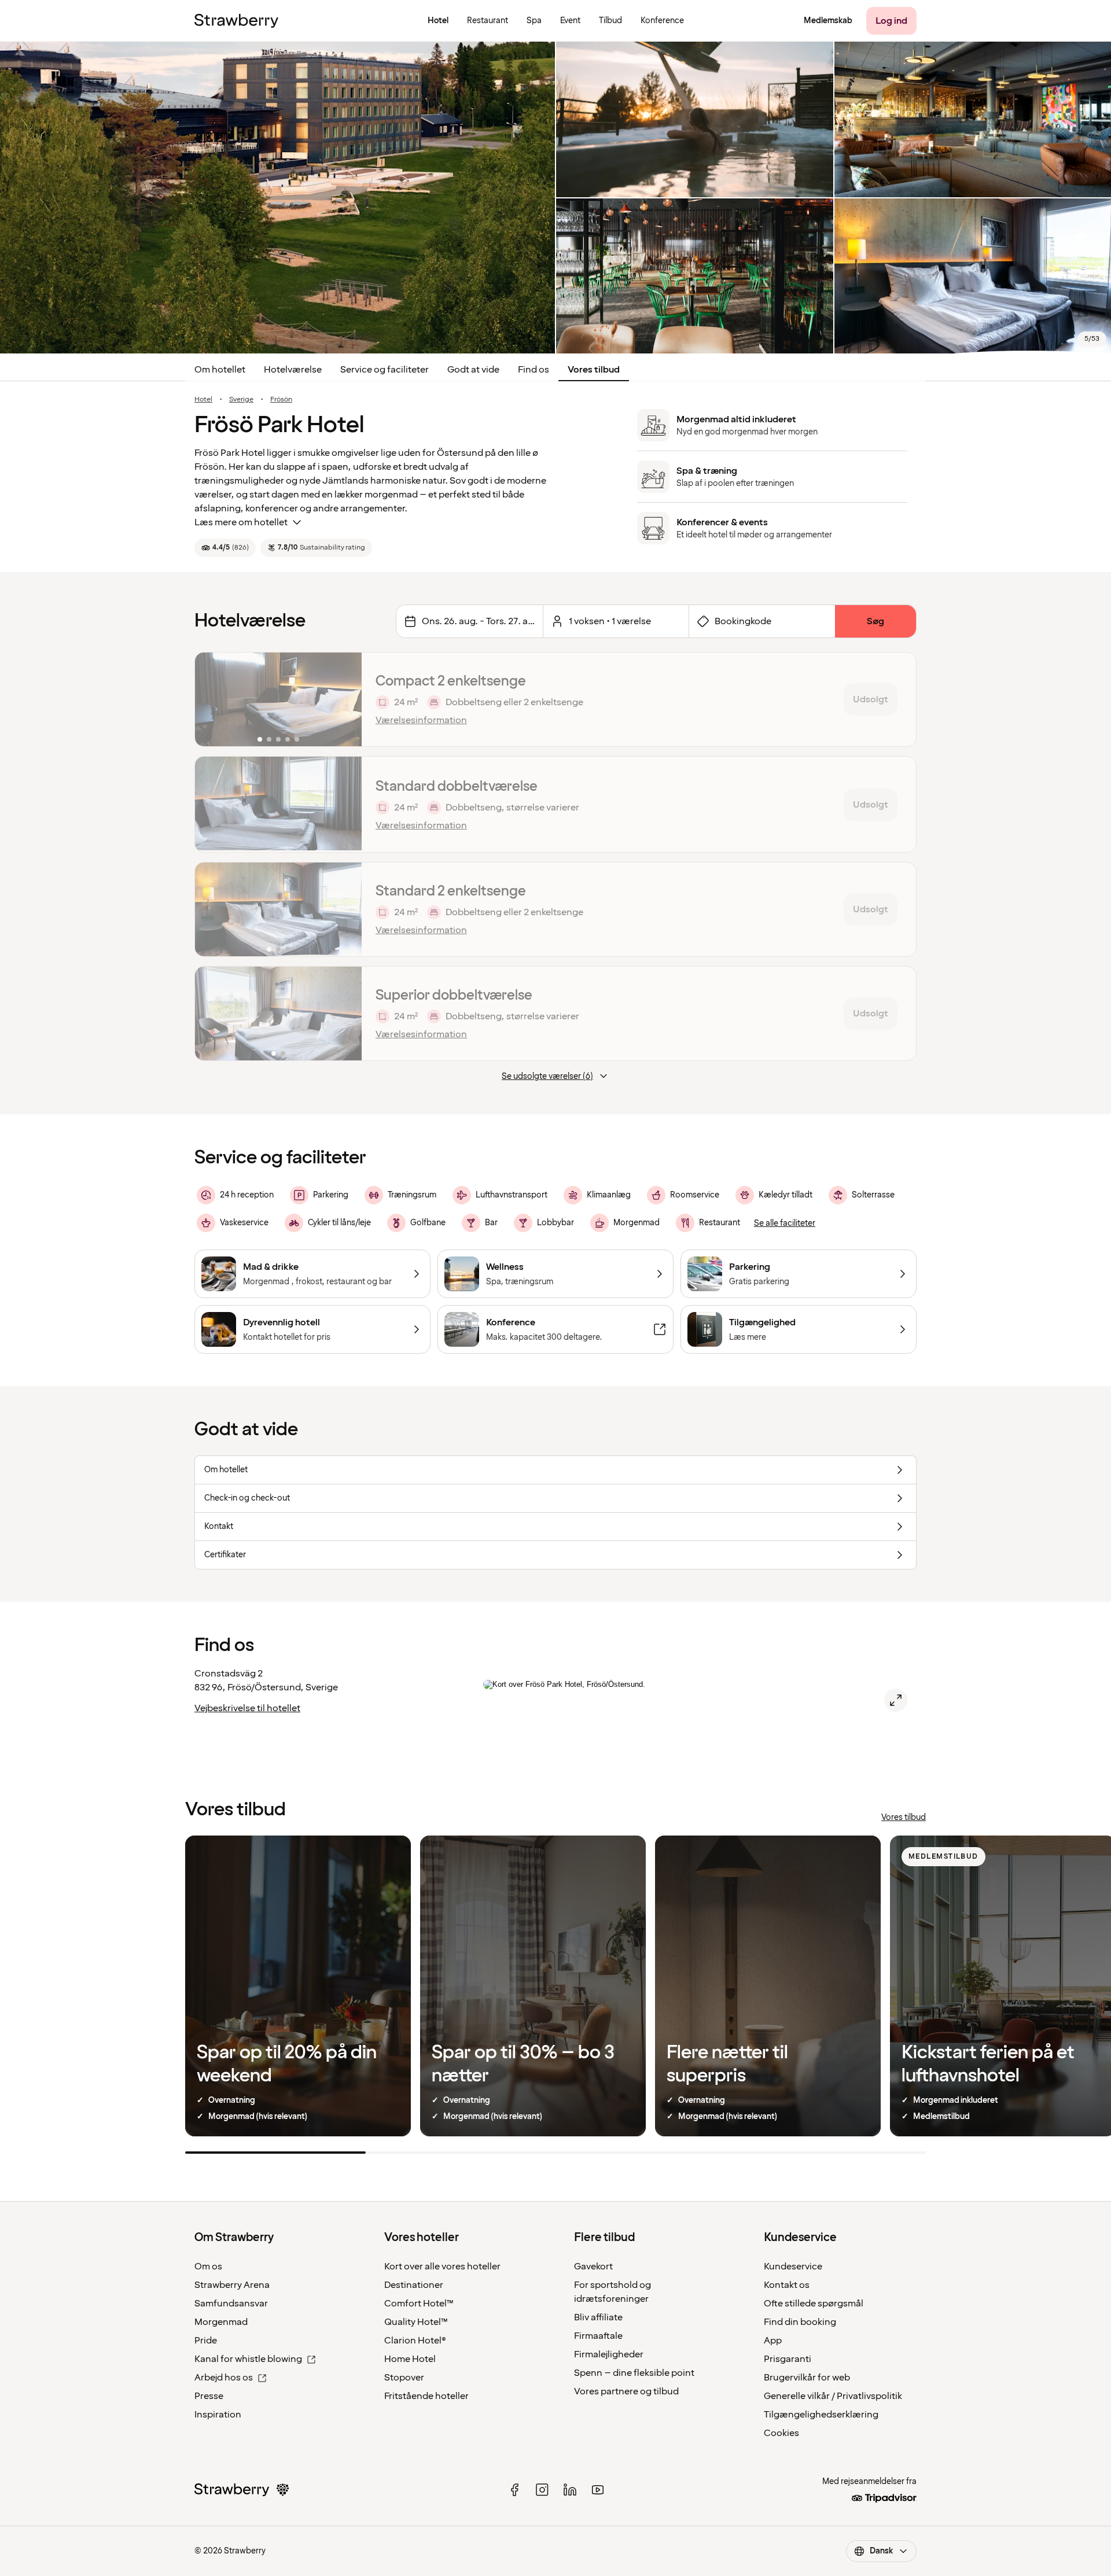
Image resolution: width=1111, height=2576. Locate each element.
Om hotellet (220, 370)
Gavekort (593, 2267)
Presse (209, 2396)
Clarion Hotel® (415, 2341)
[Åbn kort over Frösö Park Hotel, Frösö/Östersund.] (896, 1700)
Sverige (241, 400)
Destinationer (414, 2285)
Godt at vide (473, 370)
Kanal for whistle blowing (248, 2359)
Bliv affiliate (598, 2317)
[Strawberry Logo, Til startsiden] (236, 21)
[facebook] (514, 2490)
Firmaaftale (598, 2336)
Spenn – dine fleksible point (634, 2373)
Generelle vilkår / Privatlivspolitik (833, 2396)
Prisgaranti (788, 2359)
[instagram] (542, 2490)
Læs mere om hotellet (241, 522)
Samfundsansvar (231, 2304)
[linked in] (570, 2490)
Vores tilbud (594, 370)
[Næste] (345, 699)
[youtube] (598, 2490)
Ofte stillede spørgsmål (814, 2304)
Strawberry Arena (232, 2285)
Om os (208, 2267)
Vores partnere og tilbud (626, 2391)
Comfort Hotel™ (419, 2304)
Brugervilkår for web (807, 2378)
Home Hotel (410, 2359)
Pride (206, 2341)
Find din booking (800, 2322)
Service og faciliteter (385, 370)
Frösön (281, 400)
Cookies (781, 2433)
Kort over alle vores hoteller (442, 2267)
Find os (534, 370)
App (773, 2341)
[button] (278, 699)
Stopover (404, 2378)
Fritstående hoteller (426, 2396)
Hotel (203, 400)
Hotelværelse (293, 370)
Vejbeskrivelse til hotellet (247, 1708)
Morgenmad (221, 2322)
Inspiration (218, 2415)
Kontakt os (787, 2285)
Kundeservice (793, 2267)
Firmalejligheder (609, 2354)
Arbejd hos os (224, 2378)
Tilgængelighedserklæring (821, 2415)
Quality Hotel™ (416, 2322)
